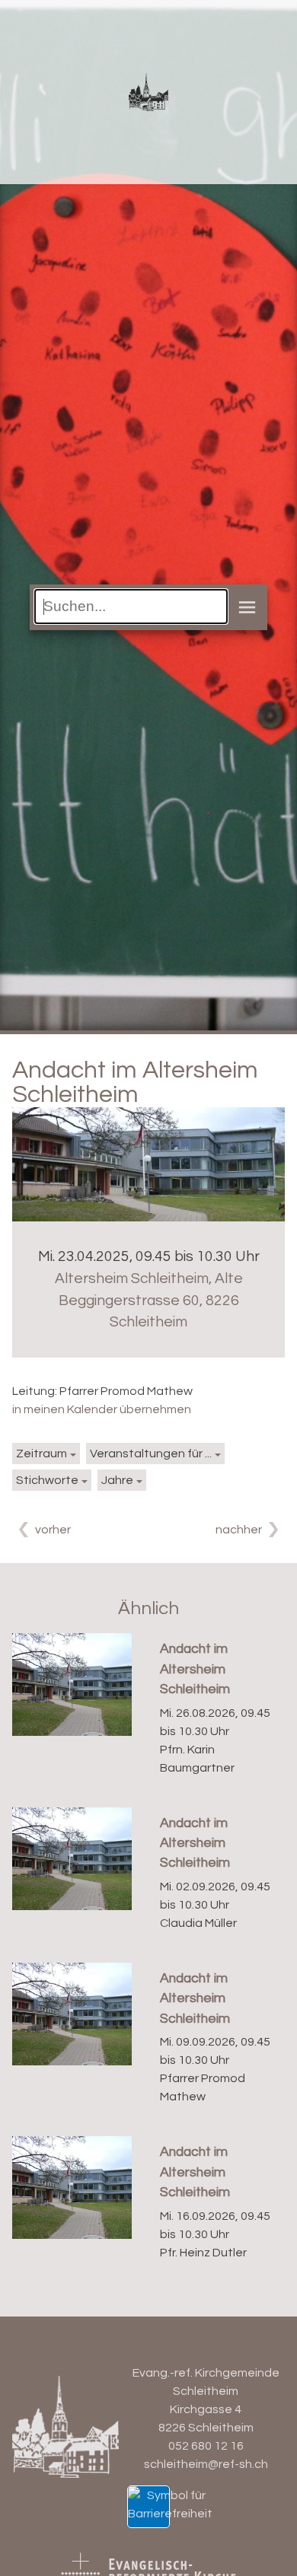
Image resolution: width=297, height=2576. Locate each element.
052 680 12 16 (206, 2446)
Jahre (117, 1480)
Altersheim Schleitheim (149, 1301)
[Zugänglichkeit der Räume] (170, 2504)
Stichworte (47, 1480)
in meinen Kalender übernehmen (102, 1409)
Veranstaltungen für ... (151, 1454)
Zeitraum (42, 1454)
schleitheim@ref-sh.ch (206, 2464)
